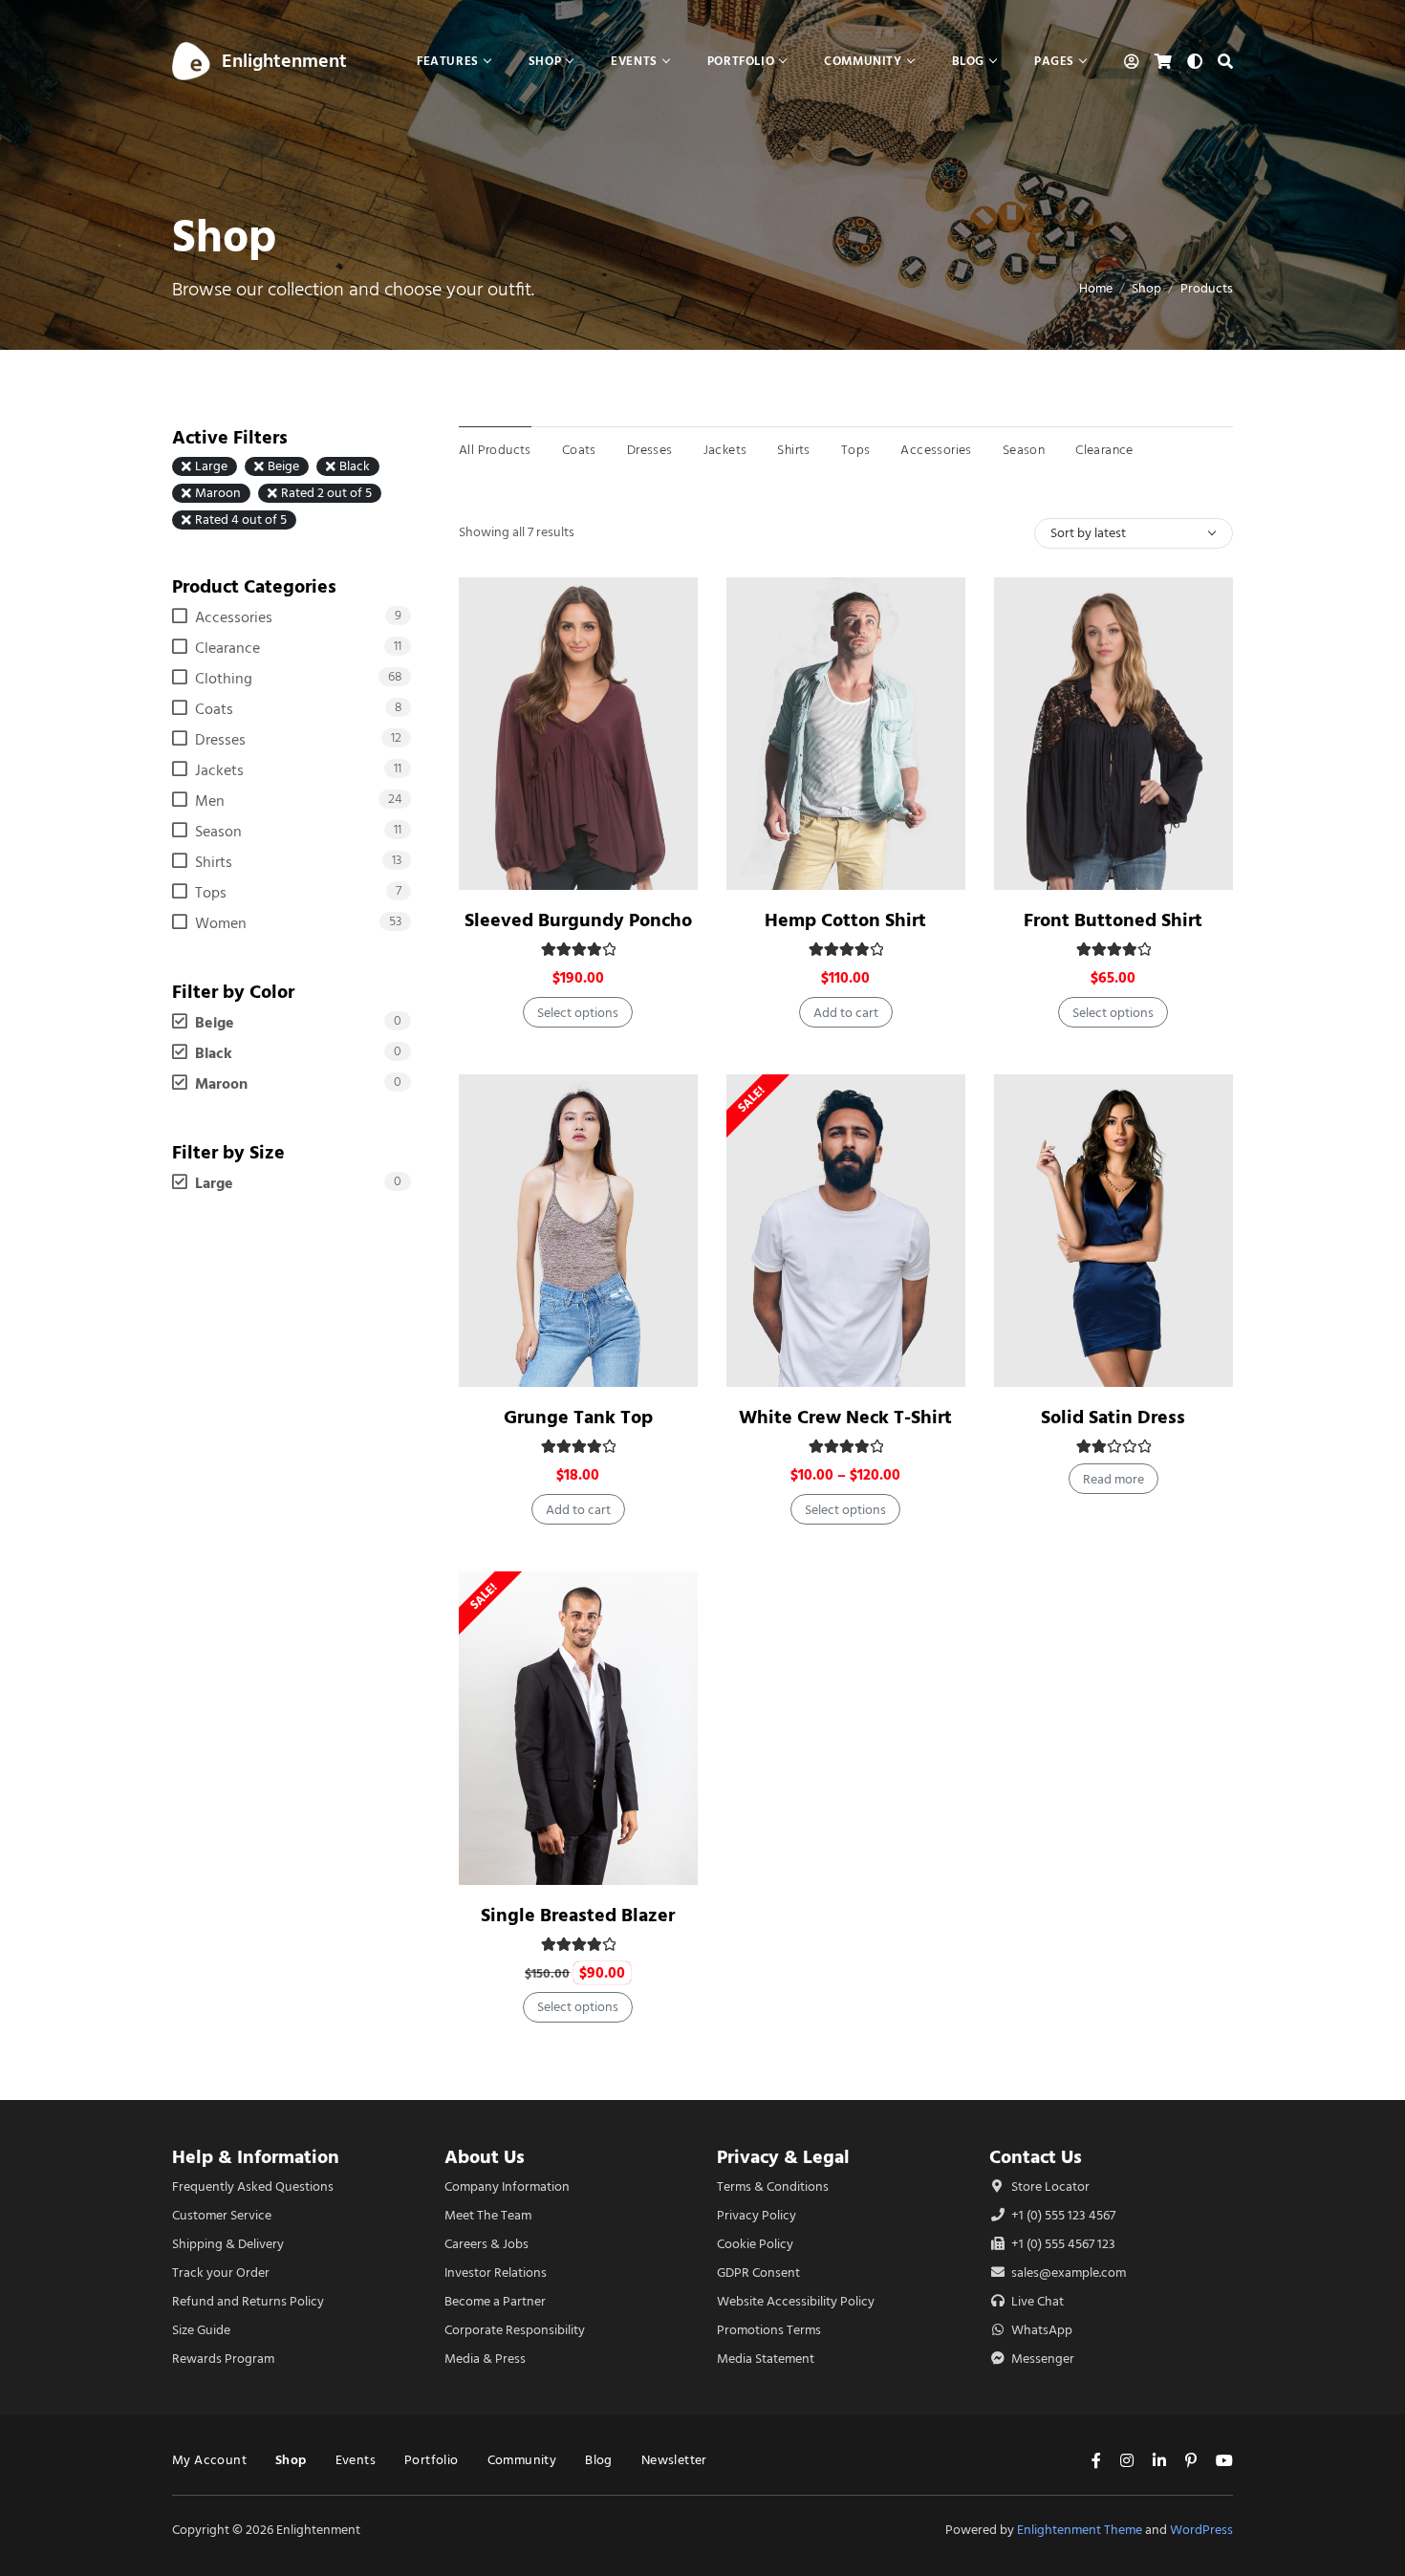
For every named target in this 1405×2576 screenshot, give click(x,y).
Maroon (218, 493)
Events (356, 2460)
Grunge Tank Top (578, 1417)
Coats (579, 450)
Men (210, 801)
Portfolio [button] (741, 61)
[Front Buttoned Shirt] (1113, 734)
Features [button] (448, 61)
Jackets (725, 450)
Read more (1113, 1479)
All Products (495, 450)
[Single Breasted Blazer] (578, 1728)
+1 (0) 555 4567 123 (1062, 2244)
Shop (1146, 288)
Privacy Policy (757, 2215)
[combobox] (1134, 533)
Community (522, 2460)
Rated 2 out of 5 (326, 493)
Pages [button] (1054, 61)
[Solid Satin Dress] (1113, 1231)
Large (211, 466)
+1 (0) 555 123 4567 (1062, 2215)
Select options (578, 1013)
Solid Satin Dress (1113, 1417)
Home (1096, 288)
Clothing (224, 679)
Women (221, 923)
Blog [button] (968, 61)
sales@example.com (1069, 2273)
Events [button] (634, 61)
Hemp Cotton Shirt (845, 920)
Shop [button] (545, 61)
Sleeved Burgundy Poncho (578, 920)
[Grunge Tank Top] (578, 1231)
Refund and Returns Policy (248, 2301)
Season (1024, 450)
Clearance (1104, 450)
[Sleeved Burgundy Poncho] (578, 734)
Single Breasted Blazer (578, 1915)
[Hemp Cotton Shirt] (846, 734)
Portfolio (432, 2460)
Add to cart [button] (846, 1013)
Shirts (793, 450)
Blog (599, 2460)
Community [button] (863, 61)
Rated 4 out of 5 (241, 520)
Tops (856, 450)
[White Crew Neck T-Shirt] (846, 1231)
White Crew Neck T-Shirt (845, 1417)
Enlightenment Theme (1080, 2530)
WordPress (1201, 2530)
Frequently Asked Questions (253, 2186)
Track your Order (221, 2273)
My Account (209, 2460)
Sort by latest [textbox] (1088, 533)
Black (355, 466)
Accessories (936, 450)
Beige (283, 466)
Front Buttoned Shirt (1113, 920)
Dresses (650, 450)
